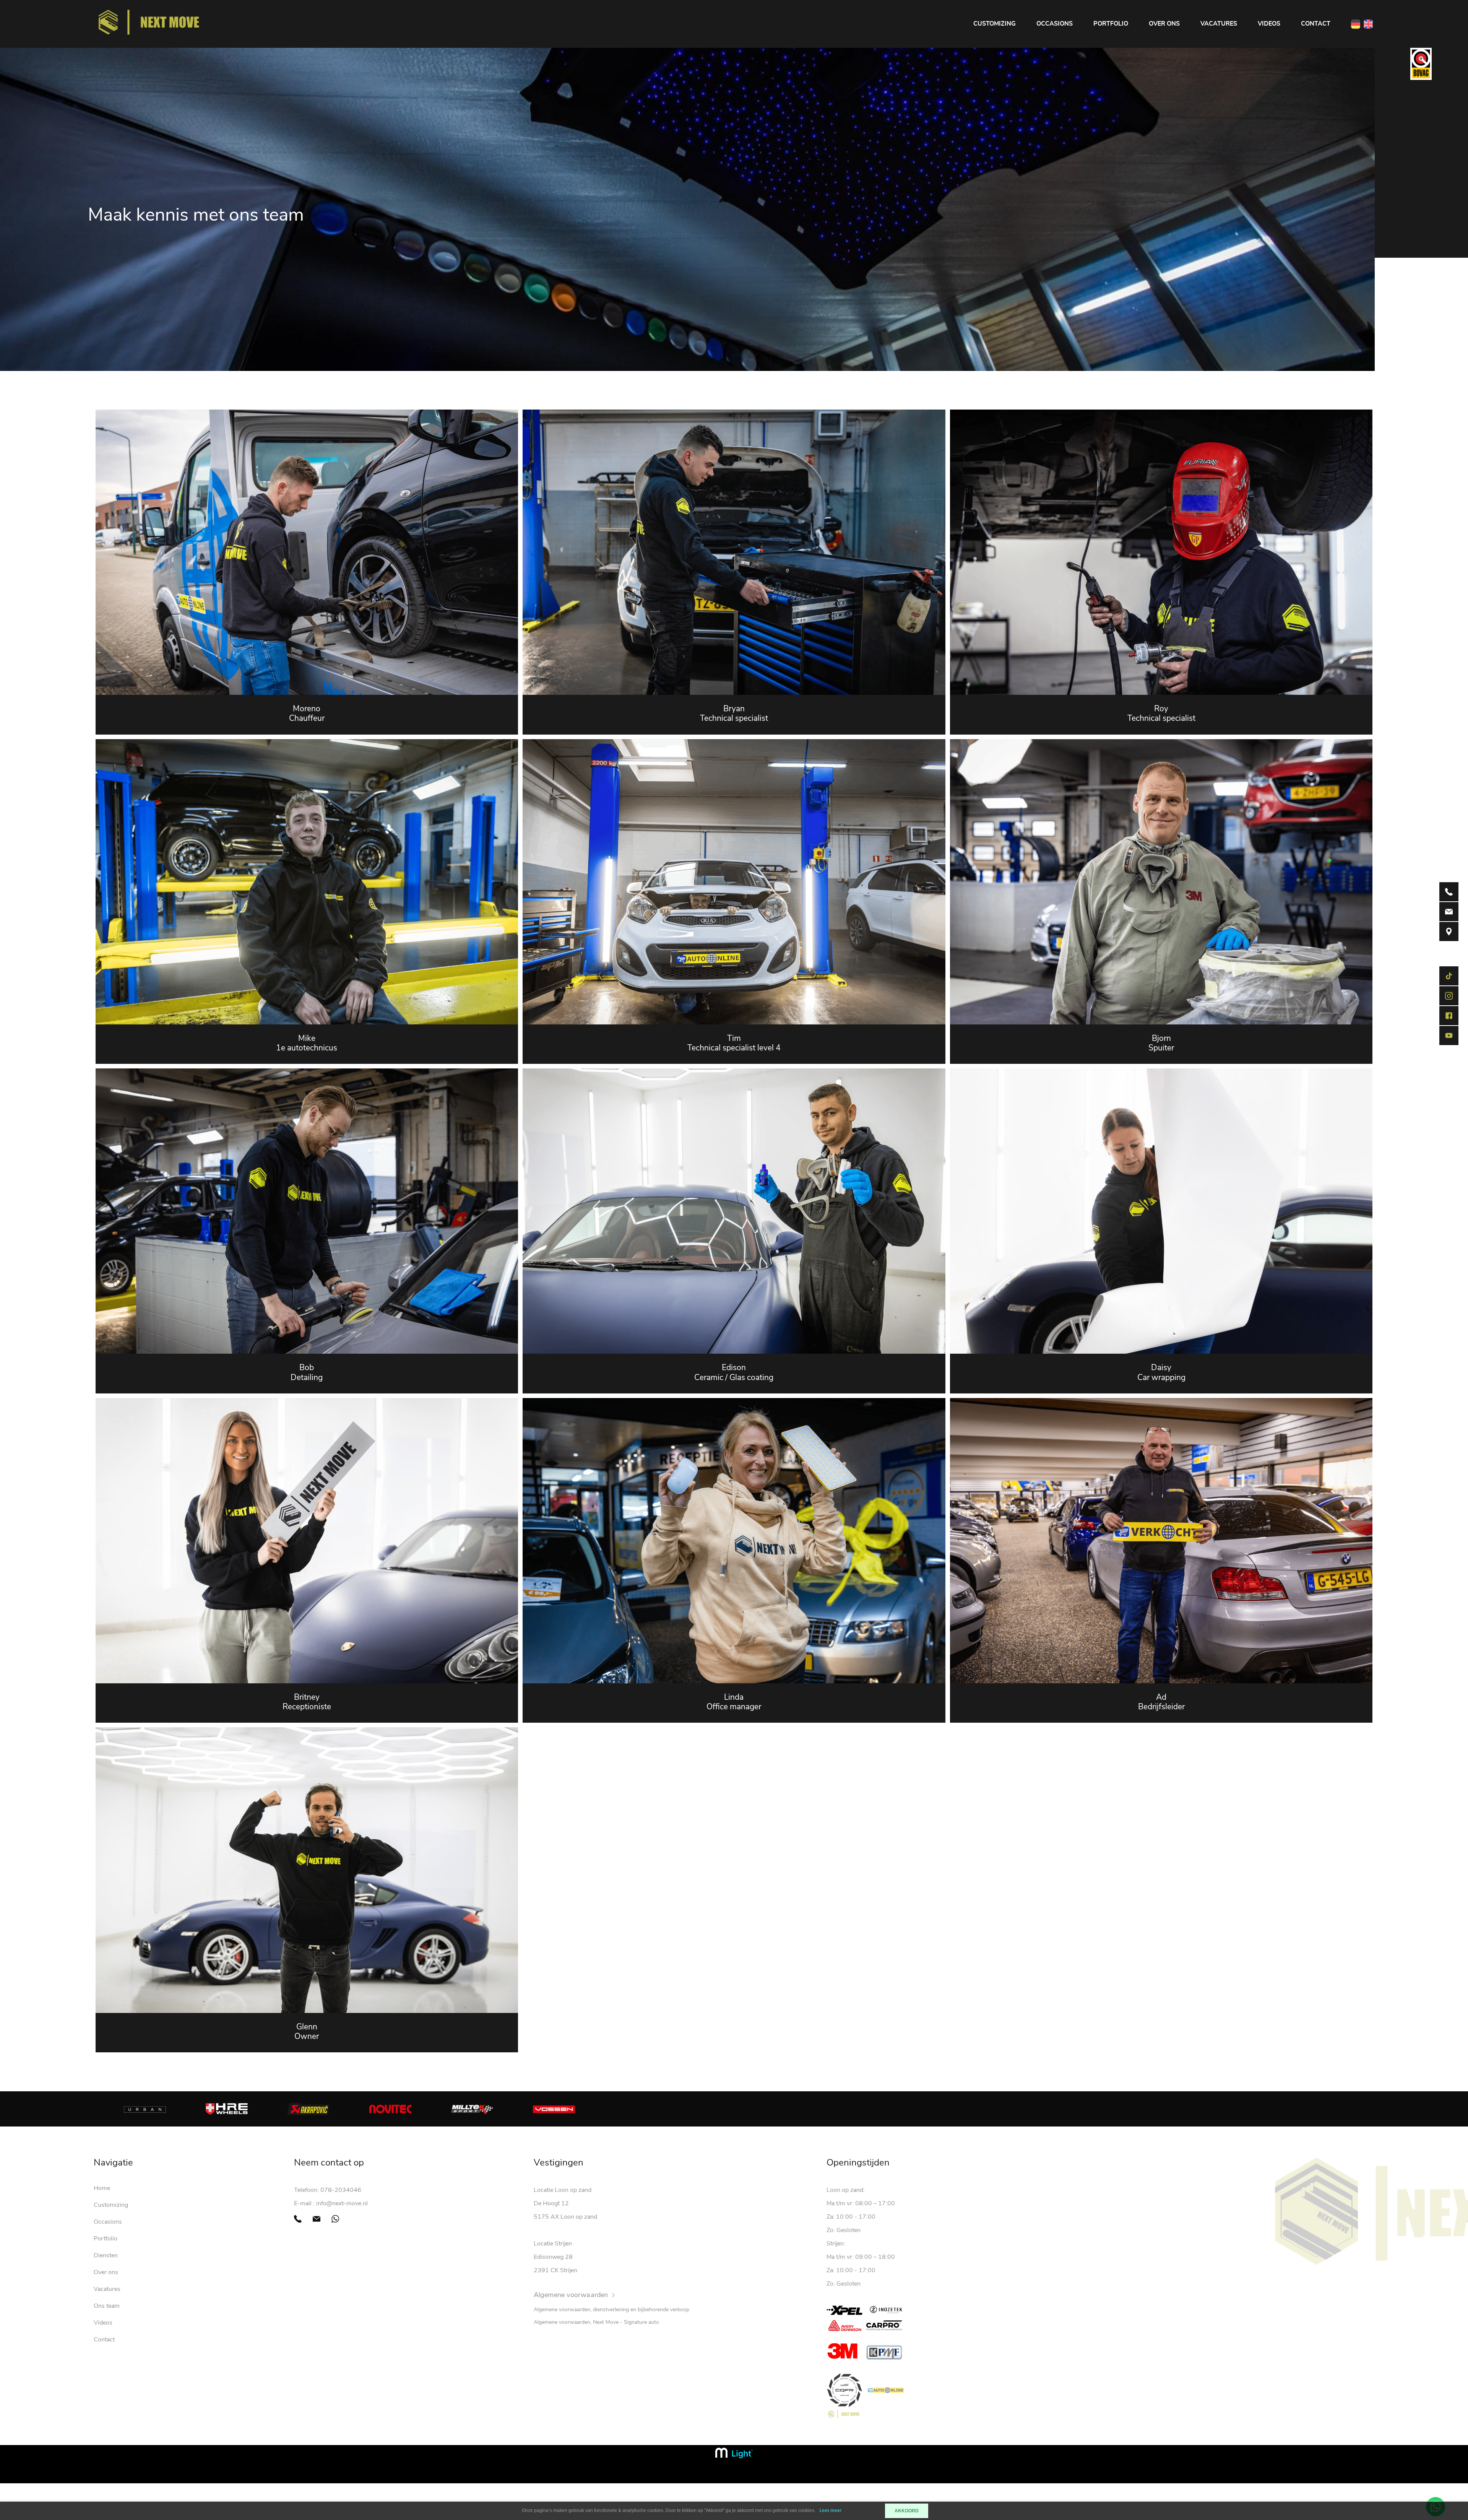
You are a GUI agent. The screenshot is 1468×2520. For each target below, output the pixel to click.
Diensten (106, 2255)
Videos (1269, 24)
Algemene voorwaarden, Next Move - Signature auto (596, 2322)
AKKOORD (907, 2511)
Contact (1316, 24)
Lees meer (831, 2511)
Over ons (1164, 24)
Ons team (107, 2306)
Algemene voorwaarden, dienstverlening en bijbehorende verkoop (611, 2309)
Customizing (995, 24)
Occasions (1055, 24)
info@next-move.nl (342, 2203)
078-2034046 (341, 2190)
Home (102, 2188)
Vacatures (1219, 24)
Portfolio (1111, 24)
